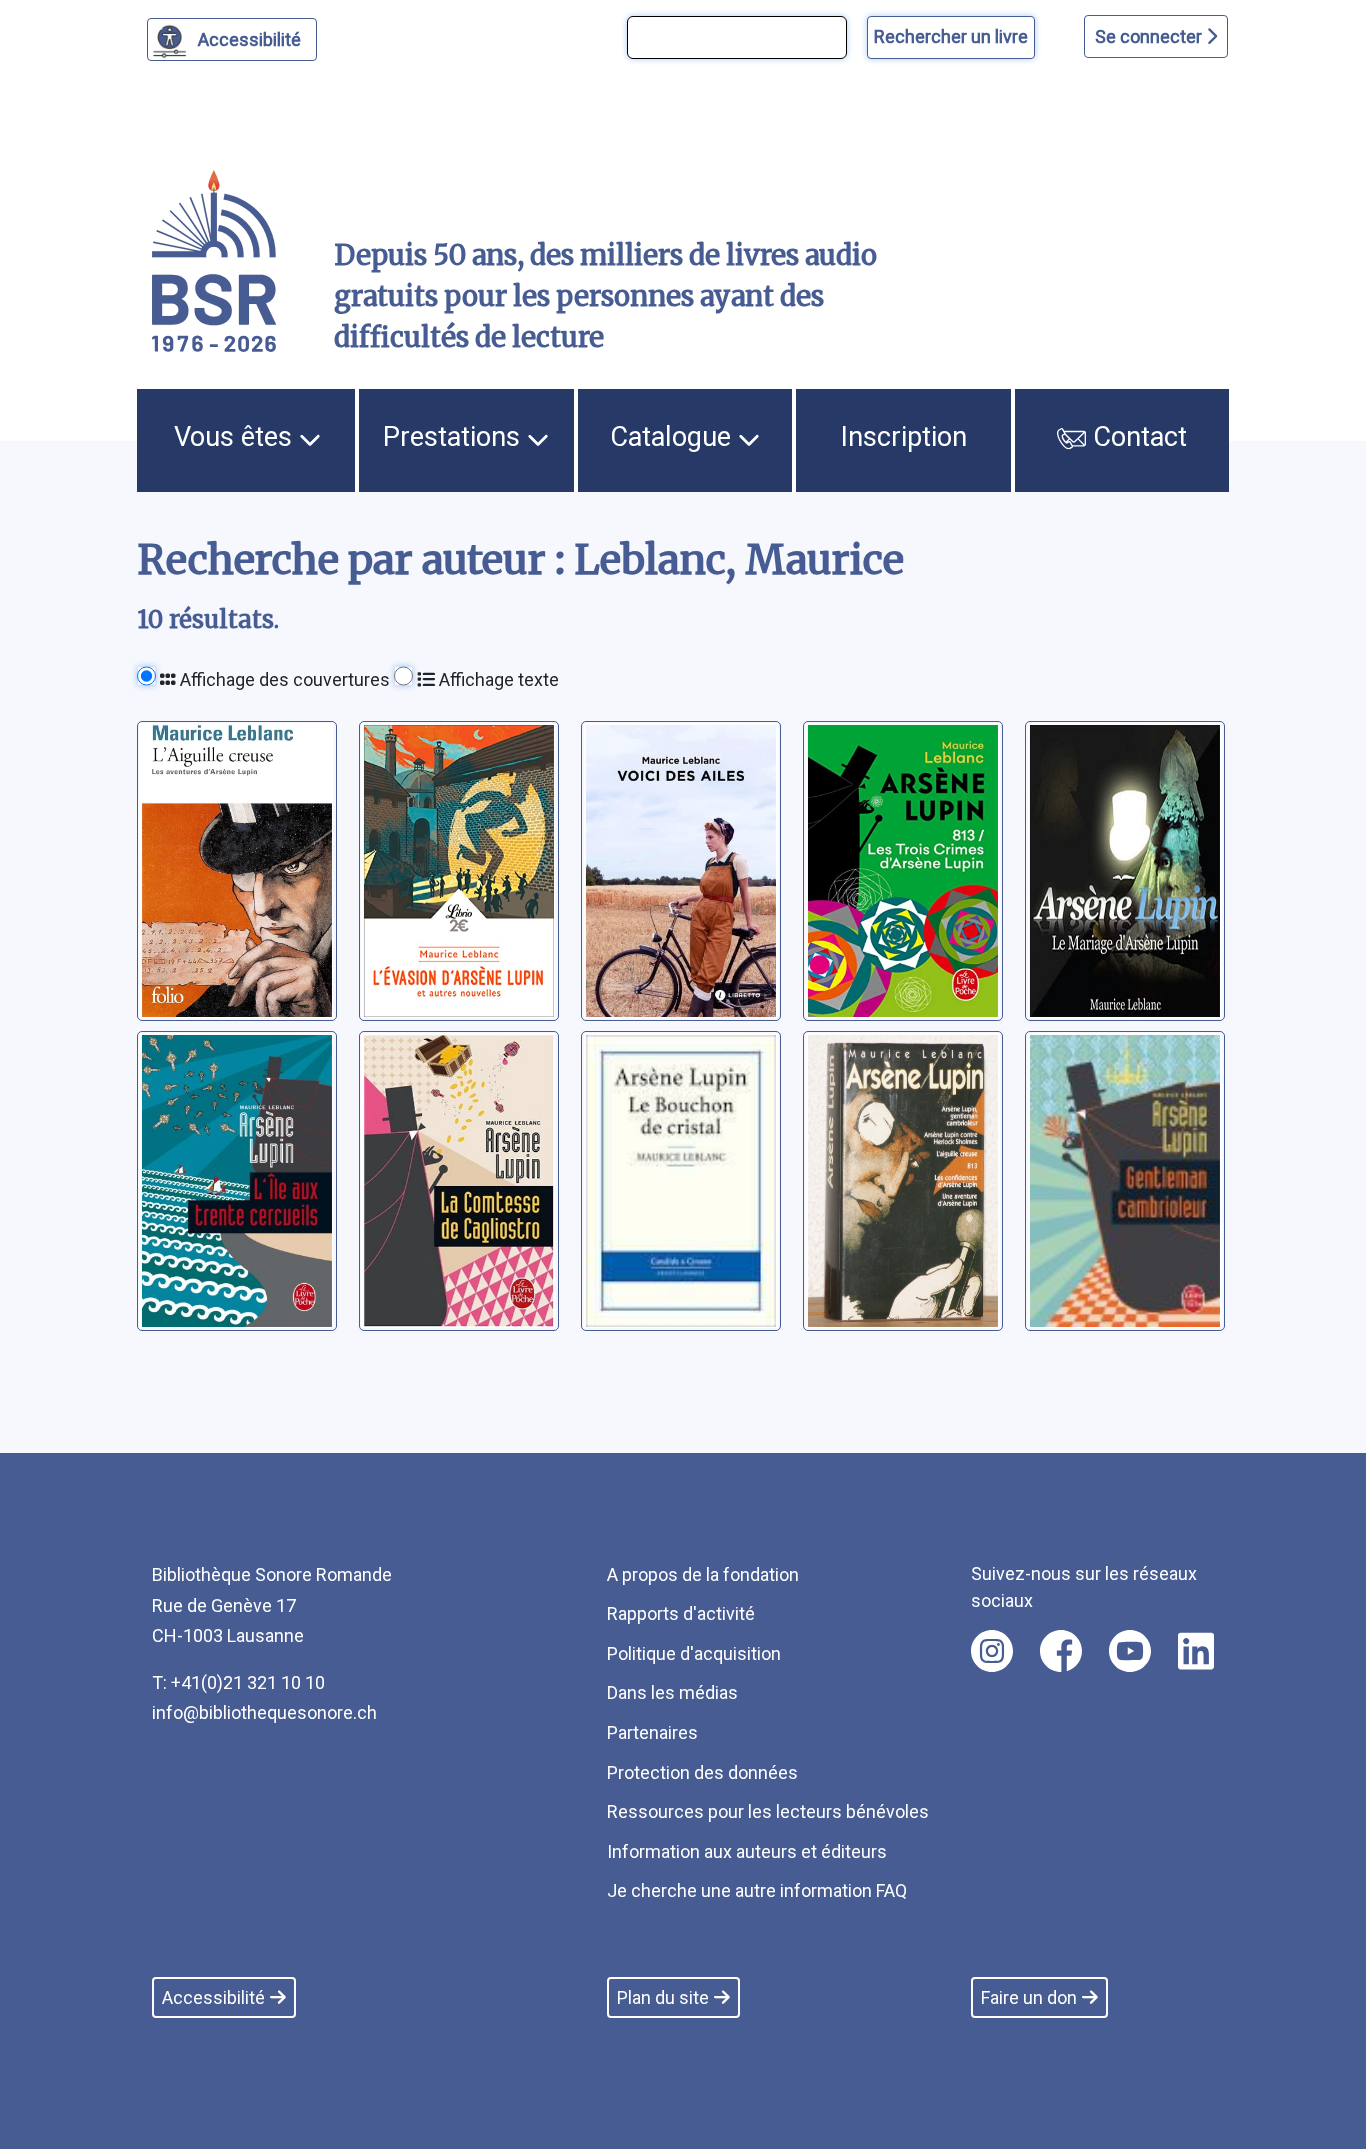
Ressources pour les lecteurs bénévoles (768, 1811)
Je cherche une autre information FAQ (757, 1890)
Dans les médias (672, 1692)
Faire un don (1029, 1997)
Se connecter (1150, 36)
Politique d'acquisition (694, 1653)
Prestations (455, 437)
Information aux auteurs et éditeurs (747, 1851)
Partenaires (652, 1732)
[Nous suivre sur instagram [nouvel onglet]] (992, 1651)
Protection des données (702, 1772)
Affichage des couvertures (283, 679)
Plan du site (663, 1997)
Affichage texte (497, 679)
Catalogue (674, 437)
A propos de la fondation (703, 1574)
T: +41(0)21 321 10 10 (238, 1682)
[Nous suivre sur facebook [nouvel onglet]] (1061, 1651)
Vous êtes (236, 437)
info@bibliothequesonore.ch (264, 1712)
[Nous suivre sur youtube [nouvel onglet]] (1130, 1651)
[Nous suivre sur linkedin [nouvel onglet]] (1196, 1651)
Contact (1136, 437)
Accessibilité (249, 39)
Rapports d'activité (681, 1613)
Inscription (904, 437)
